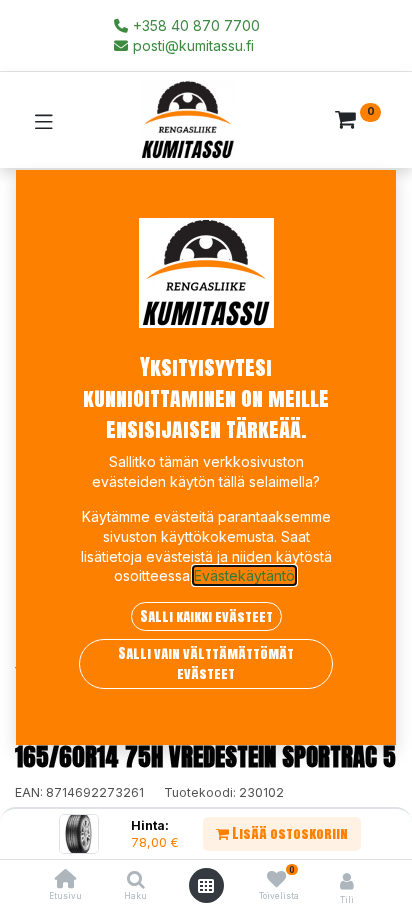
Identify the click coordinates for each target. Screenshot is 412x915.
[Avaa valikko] (206, 886)
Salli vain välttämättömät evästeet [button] (206, 663)
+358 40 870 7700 (194, 25)
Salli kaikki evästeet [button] (206, 616)
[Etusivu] (66, 880)
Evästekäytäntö (244, 575)
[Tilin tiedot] (347, 881)
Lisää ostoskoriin (288, 833)
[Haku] (136, 880)
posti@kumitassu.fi (191, 45)
